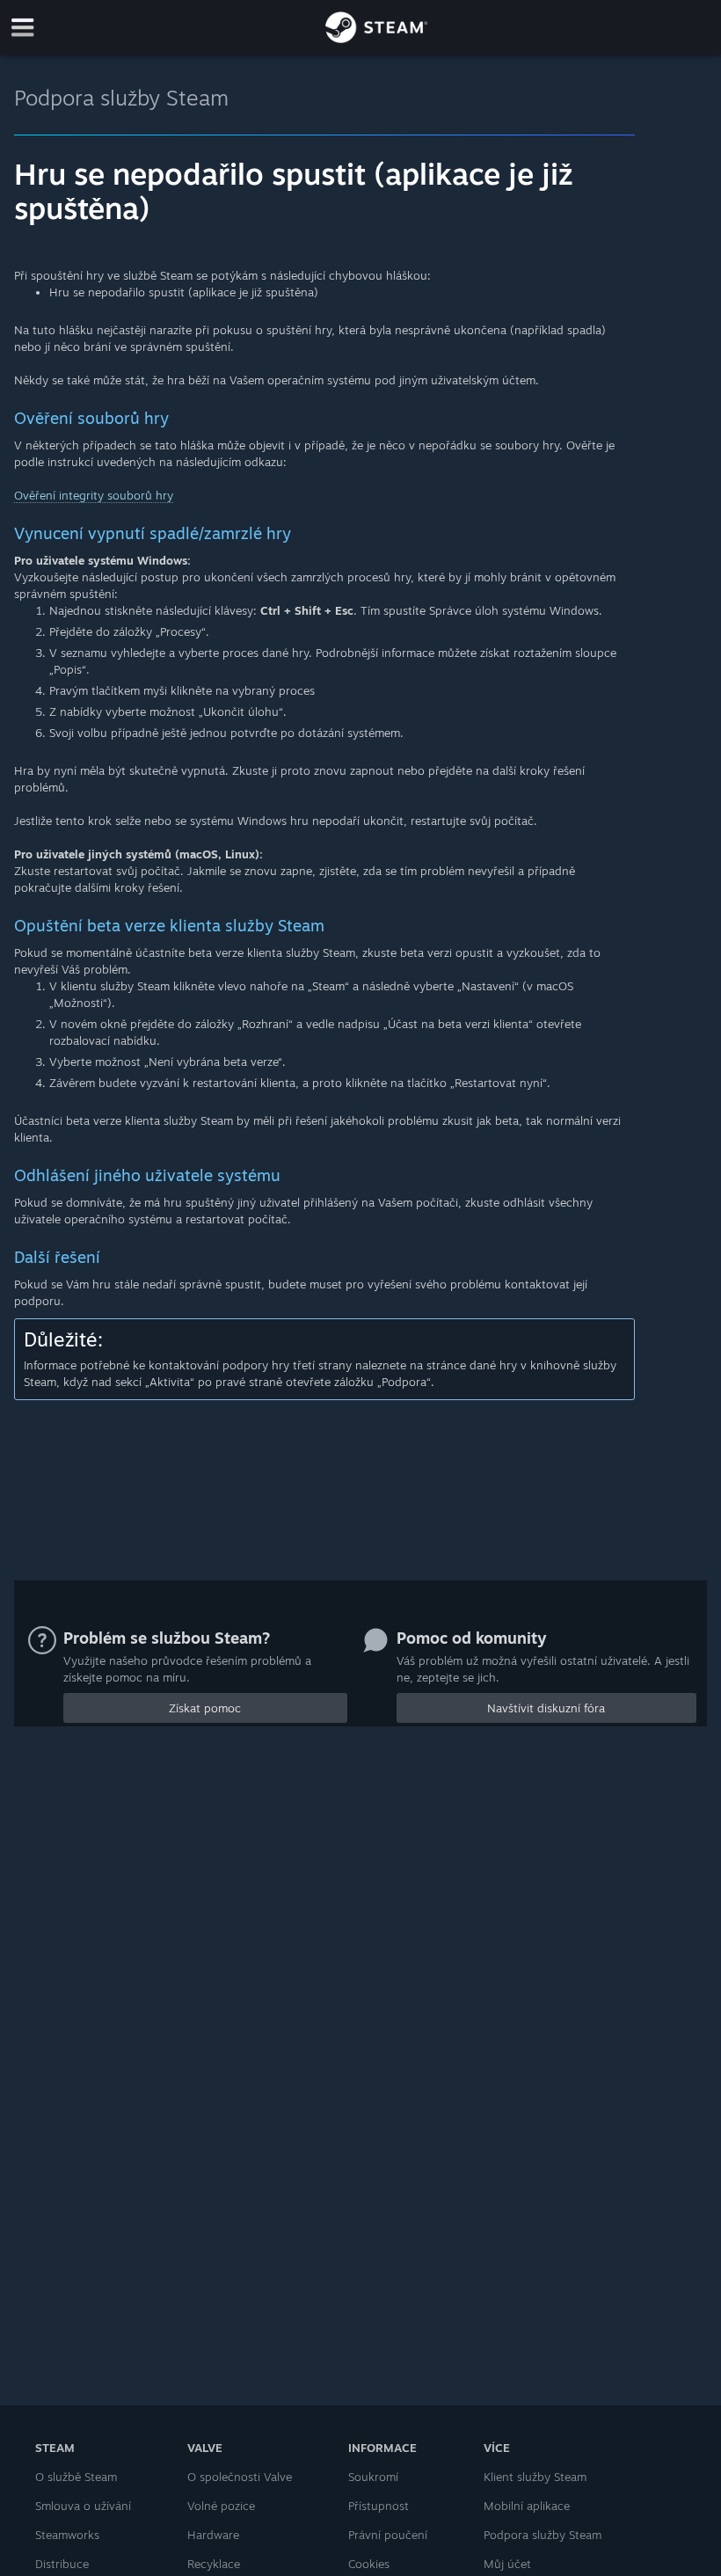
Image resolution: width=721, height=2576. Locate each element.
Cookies (369, 2564)
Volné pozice (221, 2506)
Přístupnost (379, 2506)
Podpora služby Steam (121, 98)
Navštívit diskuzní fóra (546, 1708)
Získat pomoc (205, 1708)
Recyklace (214, 2564)
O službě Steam (76, 2477)
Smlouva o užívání (83, 2506)
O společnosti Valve (240, 2477)
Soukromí (373, 2477)
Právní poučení (388, 2535)
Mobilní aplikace (527, 2506)
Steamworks (67, 2535)
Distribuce (62, 2564)
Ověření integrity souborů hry (94, 495)
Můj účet (507, 2564)
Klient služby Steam (535, 2477)
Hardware (213, 2535)
